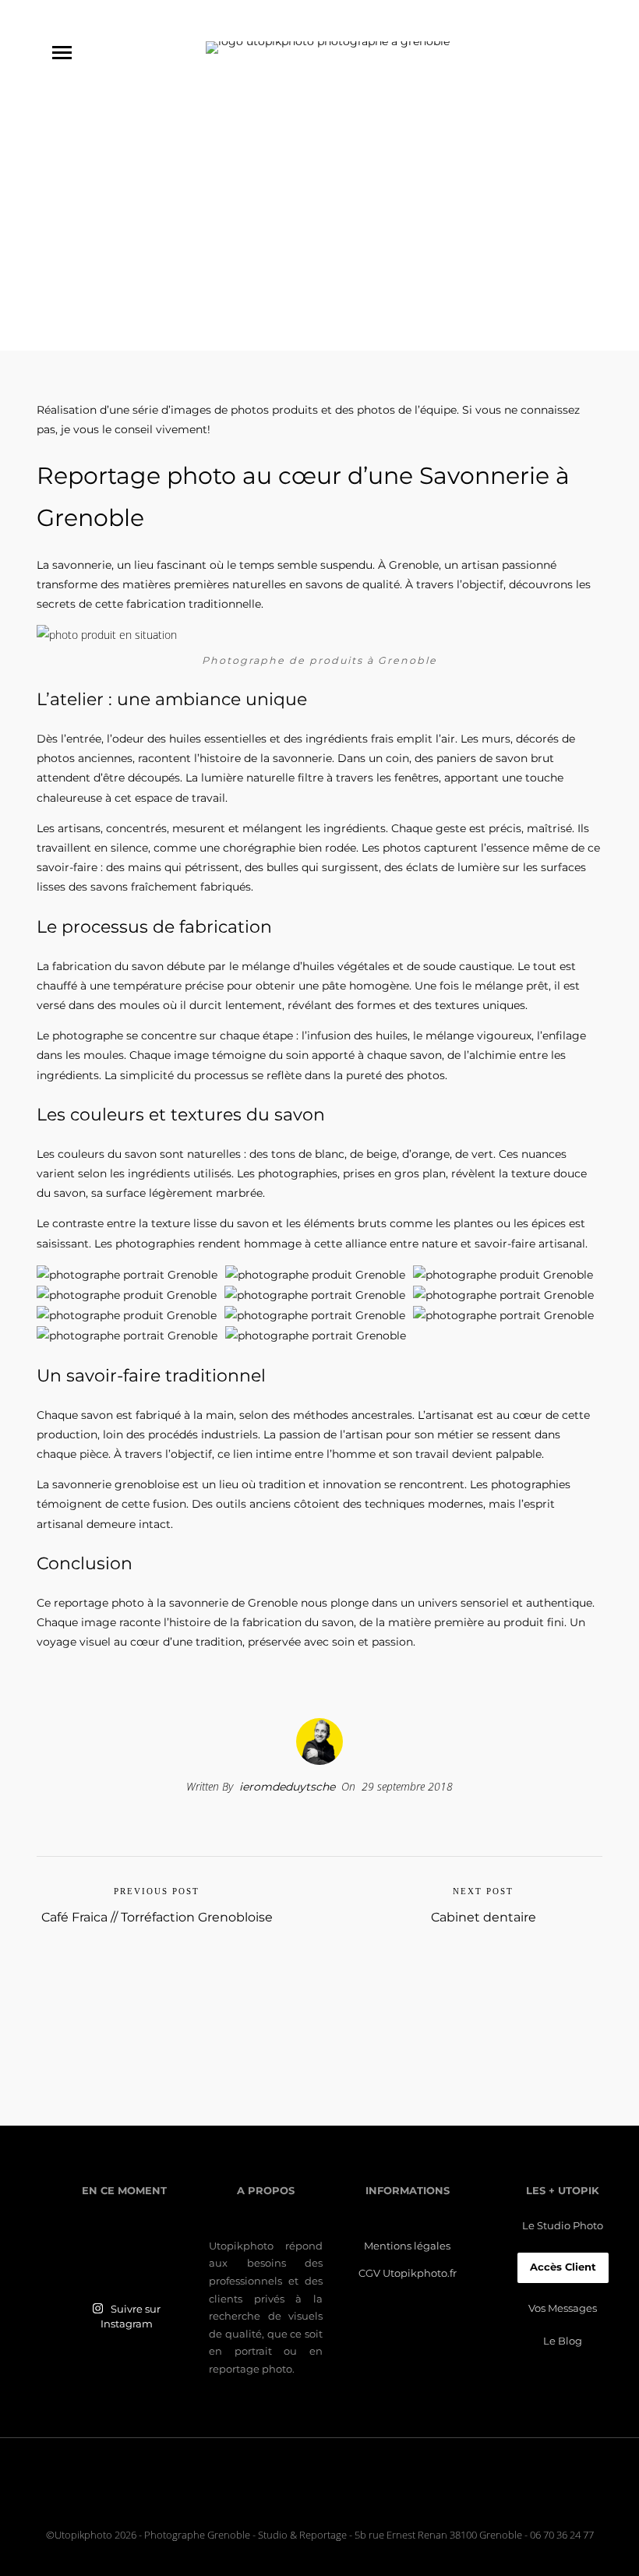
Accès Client (563, 2267)
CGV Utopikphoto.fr (408, 2273)
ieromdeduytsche (287, 1787)
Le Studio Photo (563, 2226)
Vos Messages (563, 2308)
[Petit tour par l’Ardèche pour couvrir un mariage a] (124, 2251)
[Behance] (354, 2498)
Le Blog (563, 2341)
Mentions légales (407, 2246)
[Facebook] (316, 2498)
